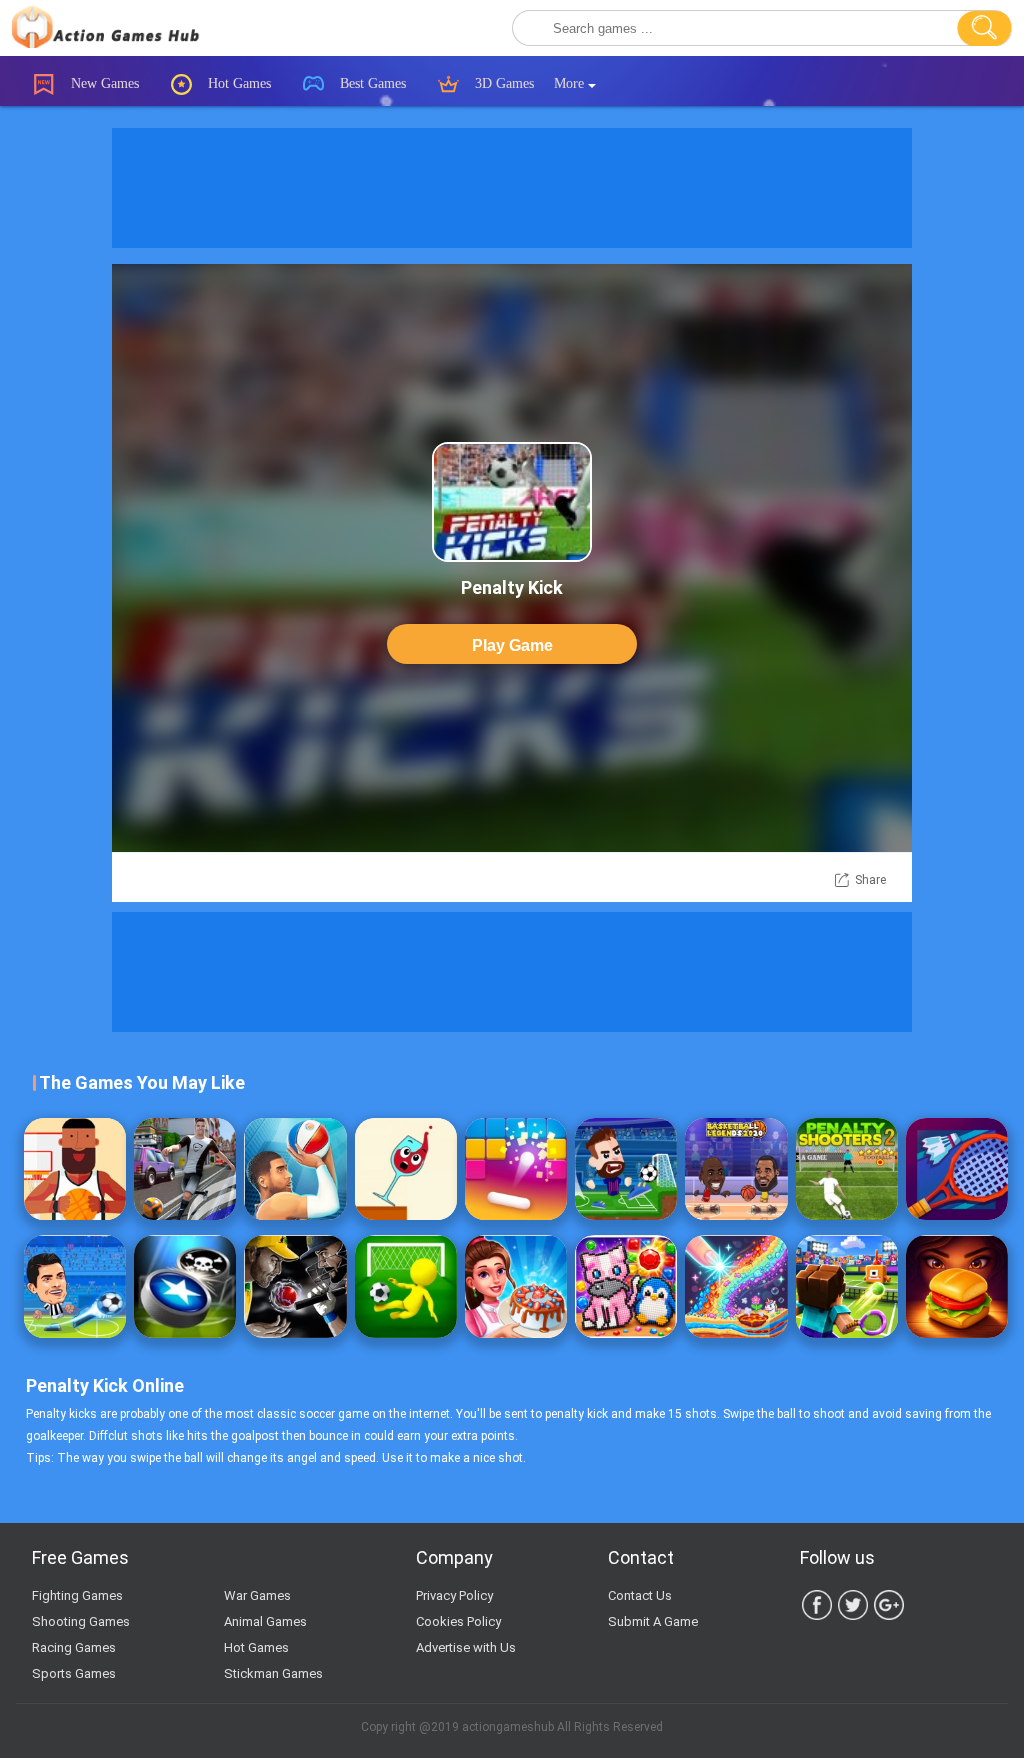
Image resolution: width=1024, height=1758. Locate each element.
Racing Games (74, 1647)
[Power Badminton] (957, 1169)
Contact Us (640, 1595)
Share (870, 880)
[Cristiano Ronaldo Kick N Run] (185, 1169)
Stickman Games (273, 1673)
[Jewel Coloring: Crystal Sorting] (626, 1286)
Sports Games (74, 1673)
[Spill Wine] (406, 1169)
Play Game (512, 645)
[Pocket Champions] (185, 1286)
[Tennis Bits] (847, 1286)
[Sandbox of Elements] (736, 1286)
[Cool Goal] (406, 1286)
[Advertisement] (512, 188)
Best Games (371, 83)
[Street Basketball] (295, 1169)
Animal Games (265, 1621)
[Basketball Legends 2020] (736, 1169)
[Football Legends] (75, 1286)
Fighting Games (77, 1595)
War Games (257, 1595)
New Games (103, 83)
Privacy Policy (454, 1595)
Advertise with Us (466, 1647)
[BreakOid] (516, 1169)
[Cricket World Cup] (295, 1286)
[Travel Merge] (957, 1286)
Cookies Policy (458, 1621)
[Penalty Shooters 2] (847, 1169)
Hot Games (237, 83)
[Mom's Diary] (516, 1286)
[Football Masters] (626, 1169)
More (571, 83)
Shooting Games (81, 1621)
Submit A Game (653, 1621)
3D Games (502, 83)
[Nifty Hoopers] (75, 1169)
